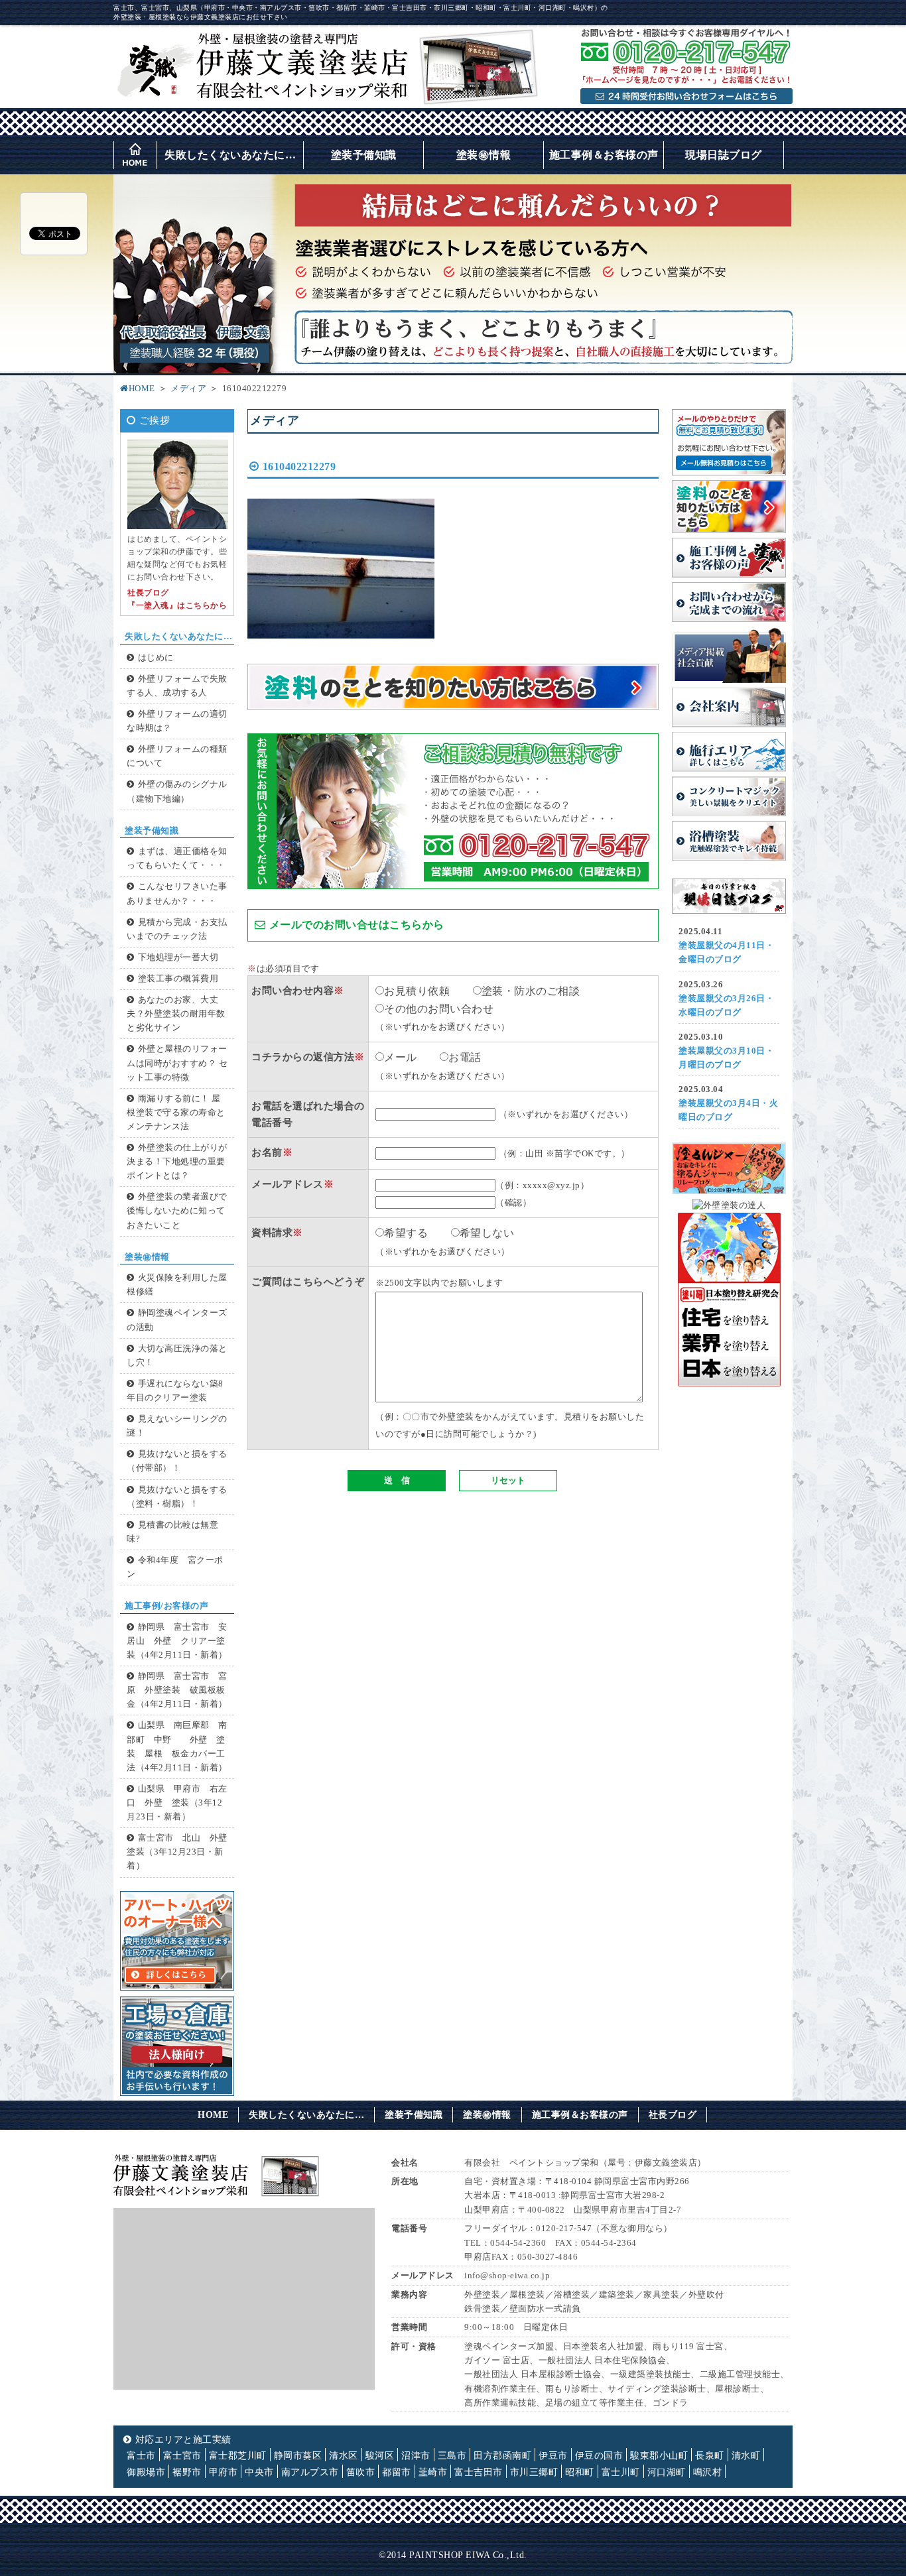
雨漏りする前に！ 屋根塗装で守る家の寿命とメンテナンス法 (176, 1113)
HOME (142, 389)
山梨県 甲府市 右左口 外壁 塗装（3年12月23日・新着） (177, 1803)
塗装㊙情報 (484, 155)
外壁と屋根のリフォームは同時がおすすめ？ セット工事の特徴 (177, 1063)
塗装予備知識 (364, 155)
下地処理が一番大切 (178, 957)
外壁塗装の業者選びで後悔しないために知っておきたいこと (177, 1211)
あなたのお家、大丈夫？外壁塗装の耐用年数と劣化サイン (176, 1014)
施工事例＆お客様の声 (604, 155)
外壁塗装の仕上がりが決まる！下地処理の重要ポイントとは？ (177, 1162)
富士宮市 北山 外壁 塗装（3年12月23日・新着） (181, 1852)
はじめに (156, 658)
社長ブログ (673, 2115)
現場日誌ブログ (724, 155)
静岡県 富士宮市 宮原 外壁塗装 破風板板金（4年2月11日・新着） (177, 1690)
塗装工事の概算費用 (178, 979)
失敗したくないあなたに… (230, 155)
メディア (188, 389)
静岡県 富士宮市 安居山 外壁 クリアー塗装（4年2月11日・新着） (177, 1641)
